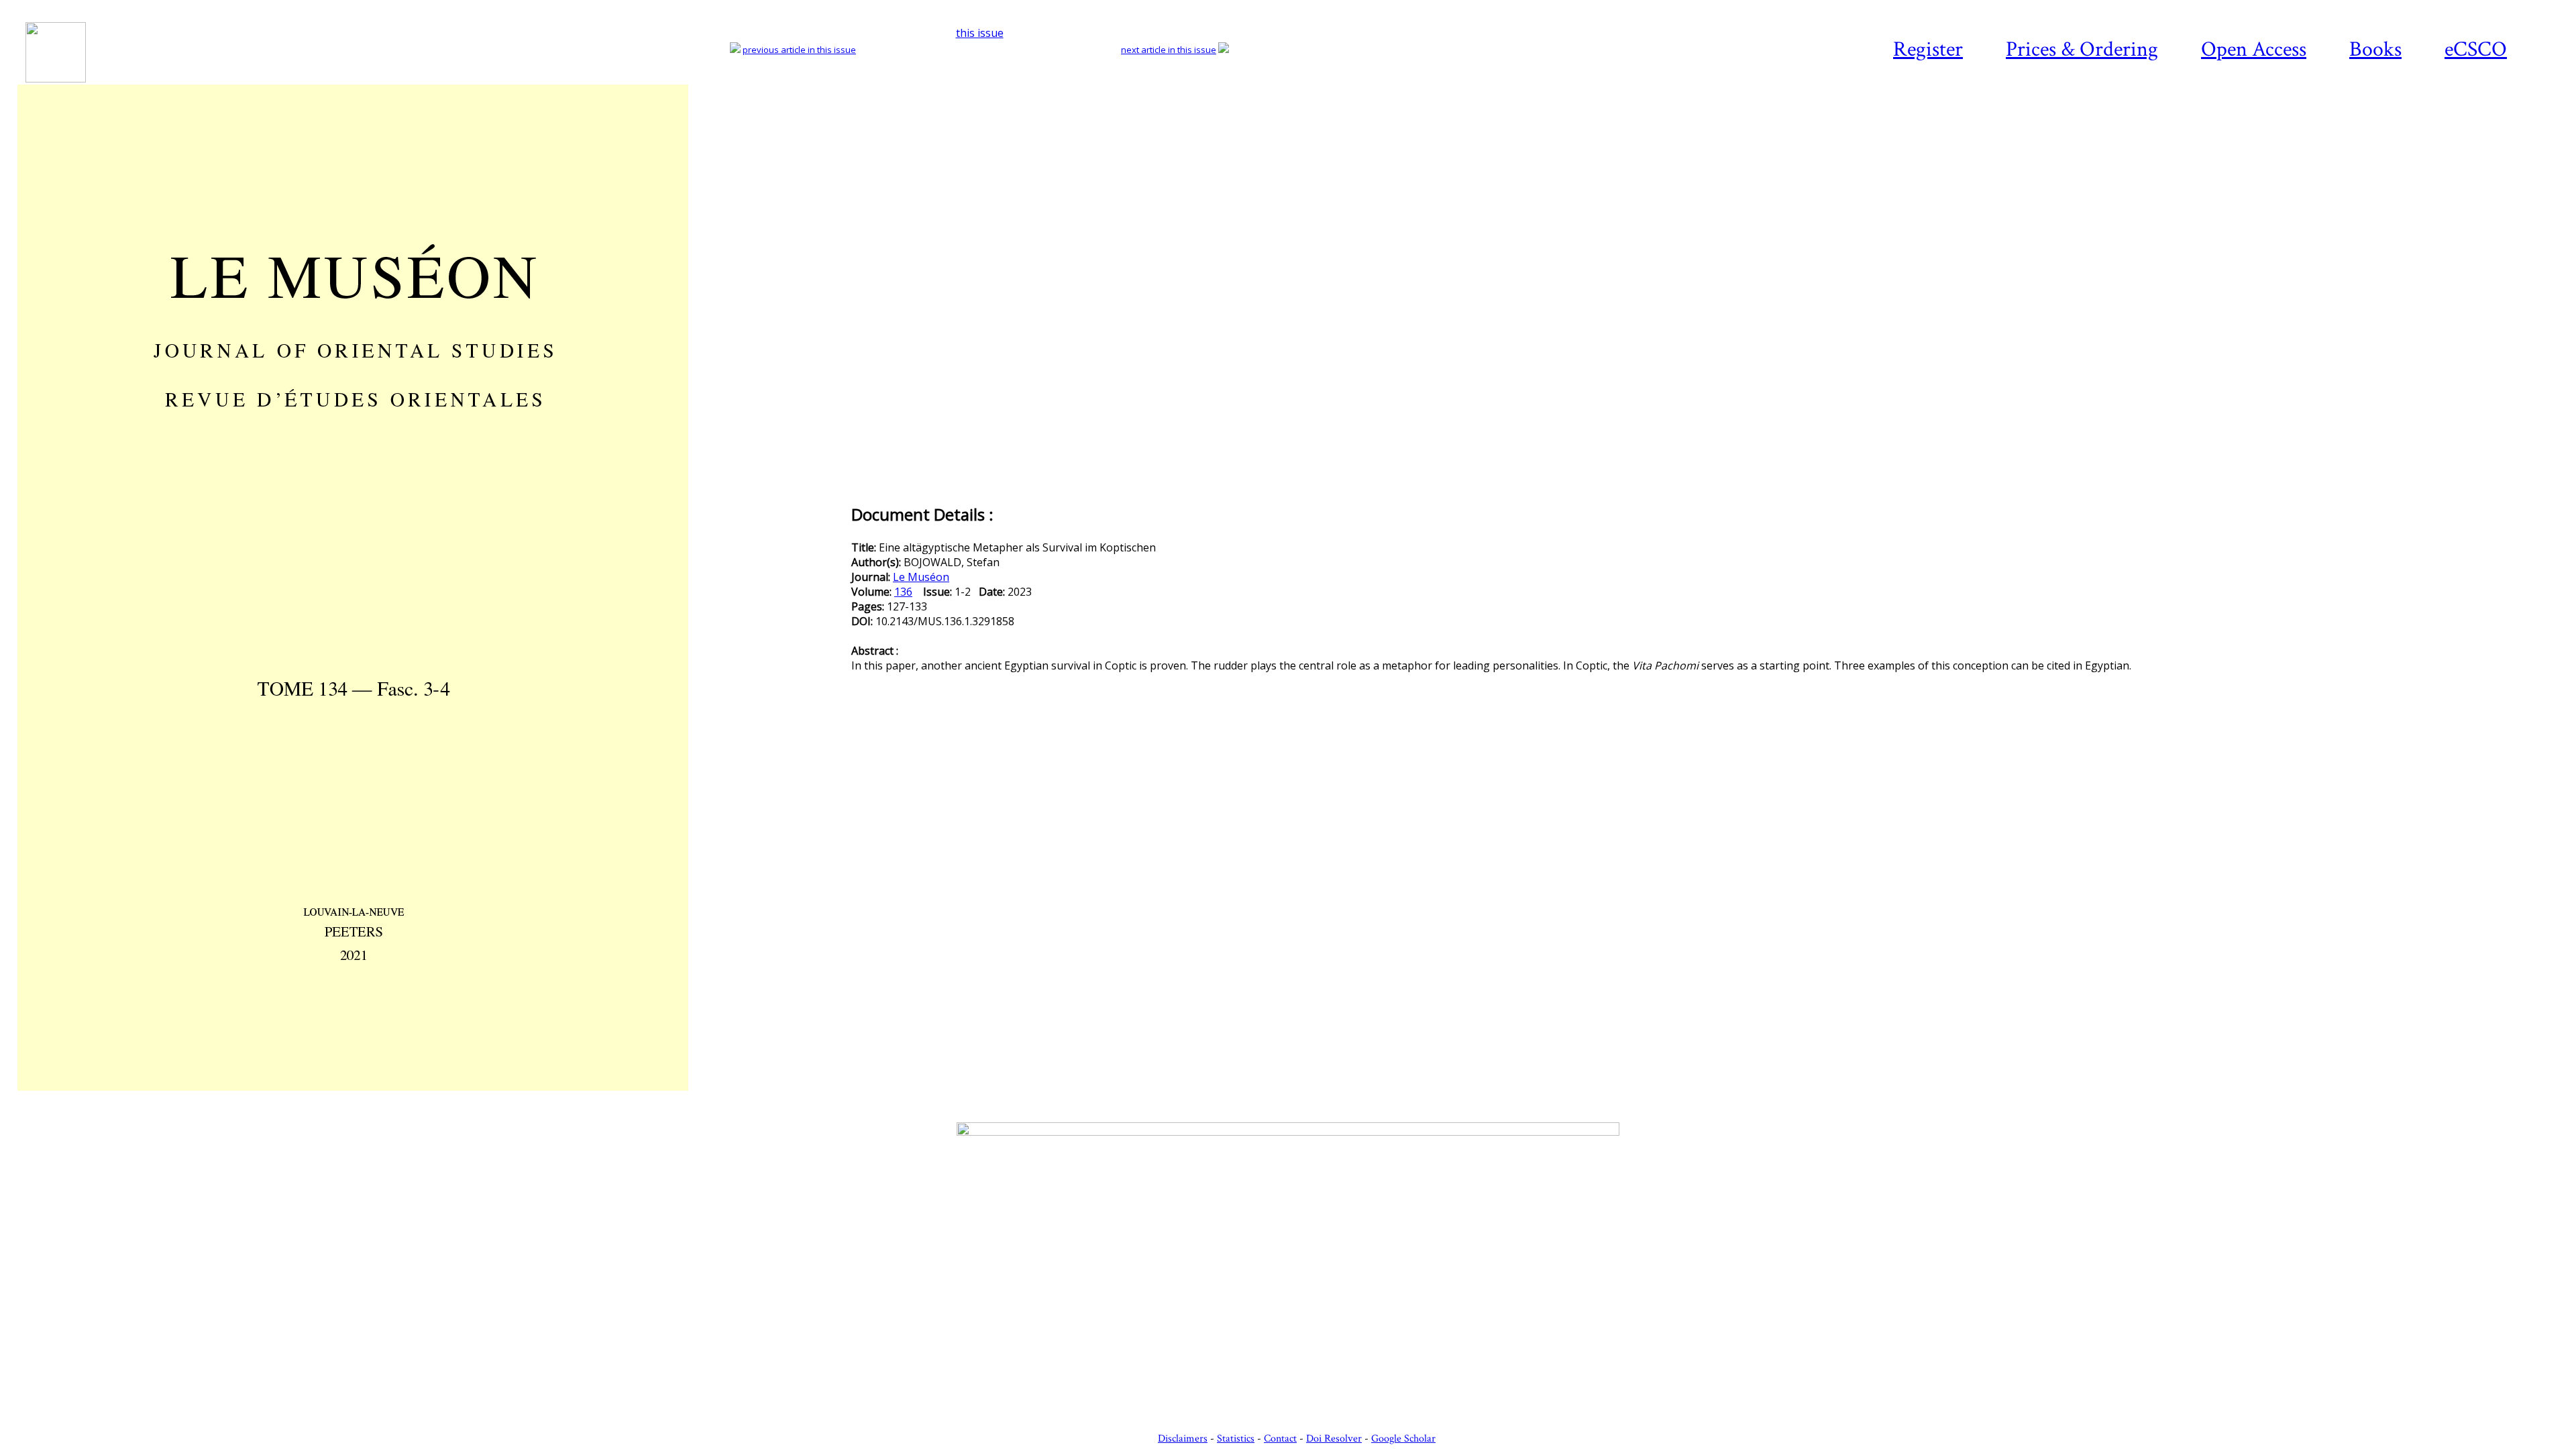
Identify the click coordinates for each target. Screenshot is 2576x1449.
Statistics (1236, 1439)
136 (903, 592)
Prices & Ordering (2082, 49)
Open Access (2254, 49)
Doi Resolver (1334, 1439)
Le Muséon (921, 577)
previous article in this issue (799, 50)
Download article (2485, 125)
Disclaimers (1183, 1439)
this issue (980, 33)
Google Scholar (1403, 1439)
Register (1928, 49)
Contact (1280, 1439)
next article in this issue (1169, 50)
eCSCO (2476, 49)
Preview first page (433, 1098)
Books (2375, 49)
